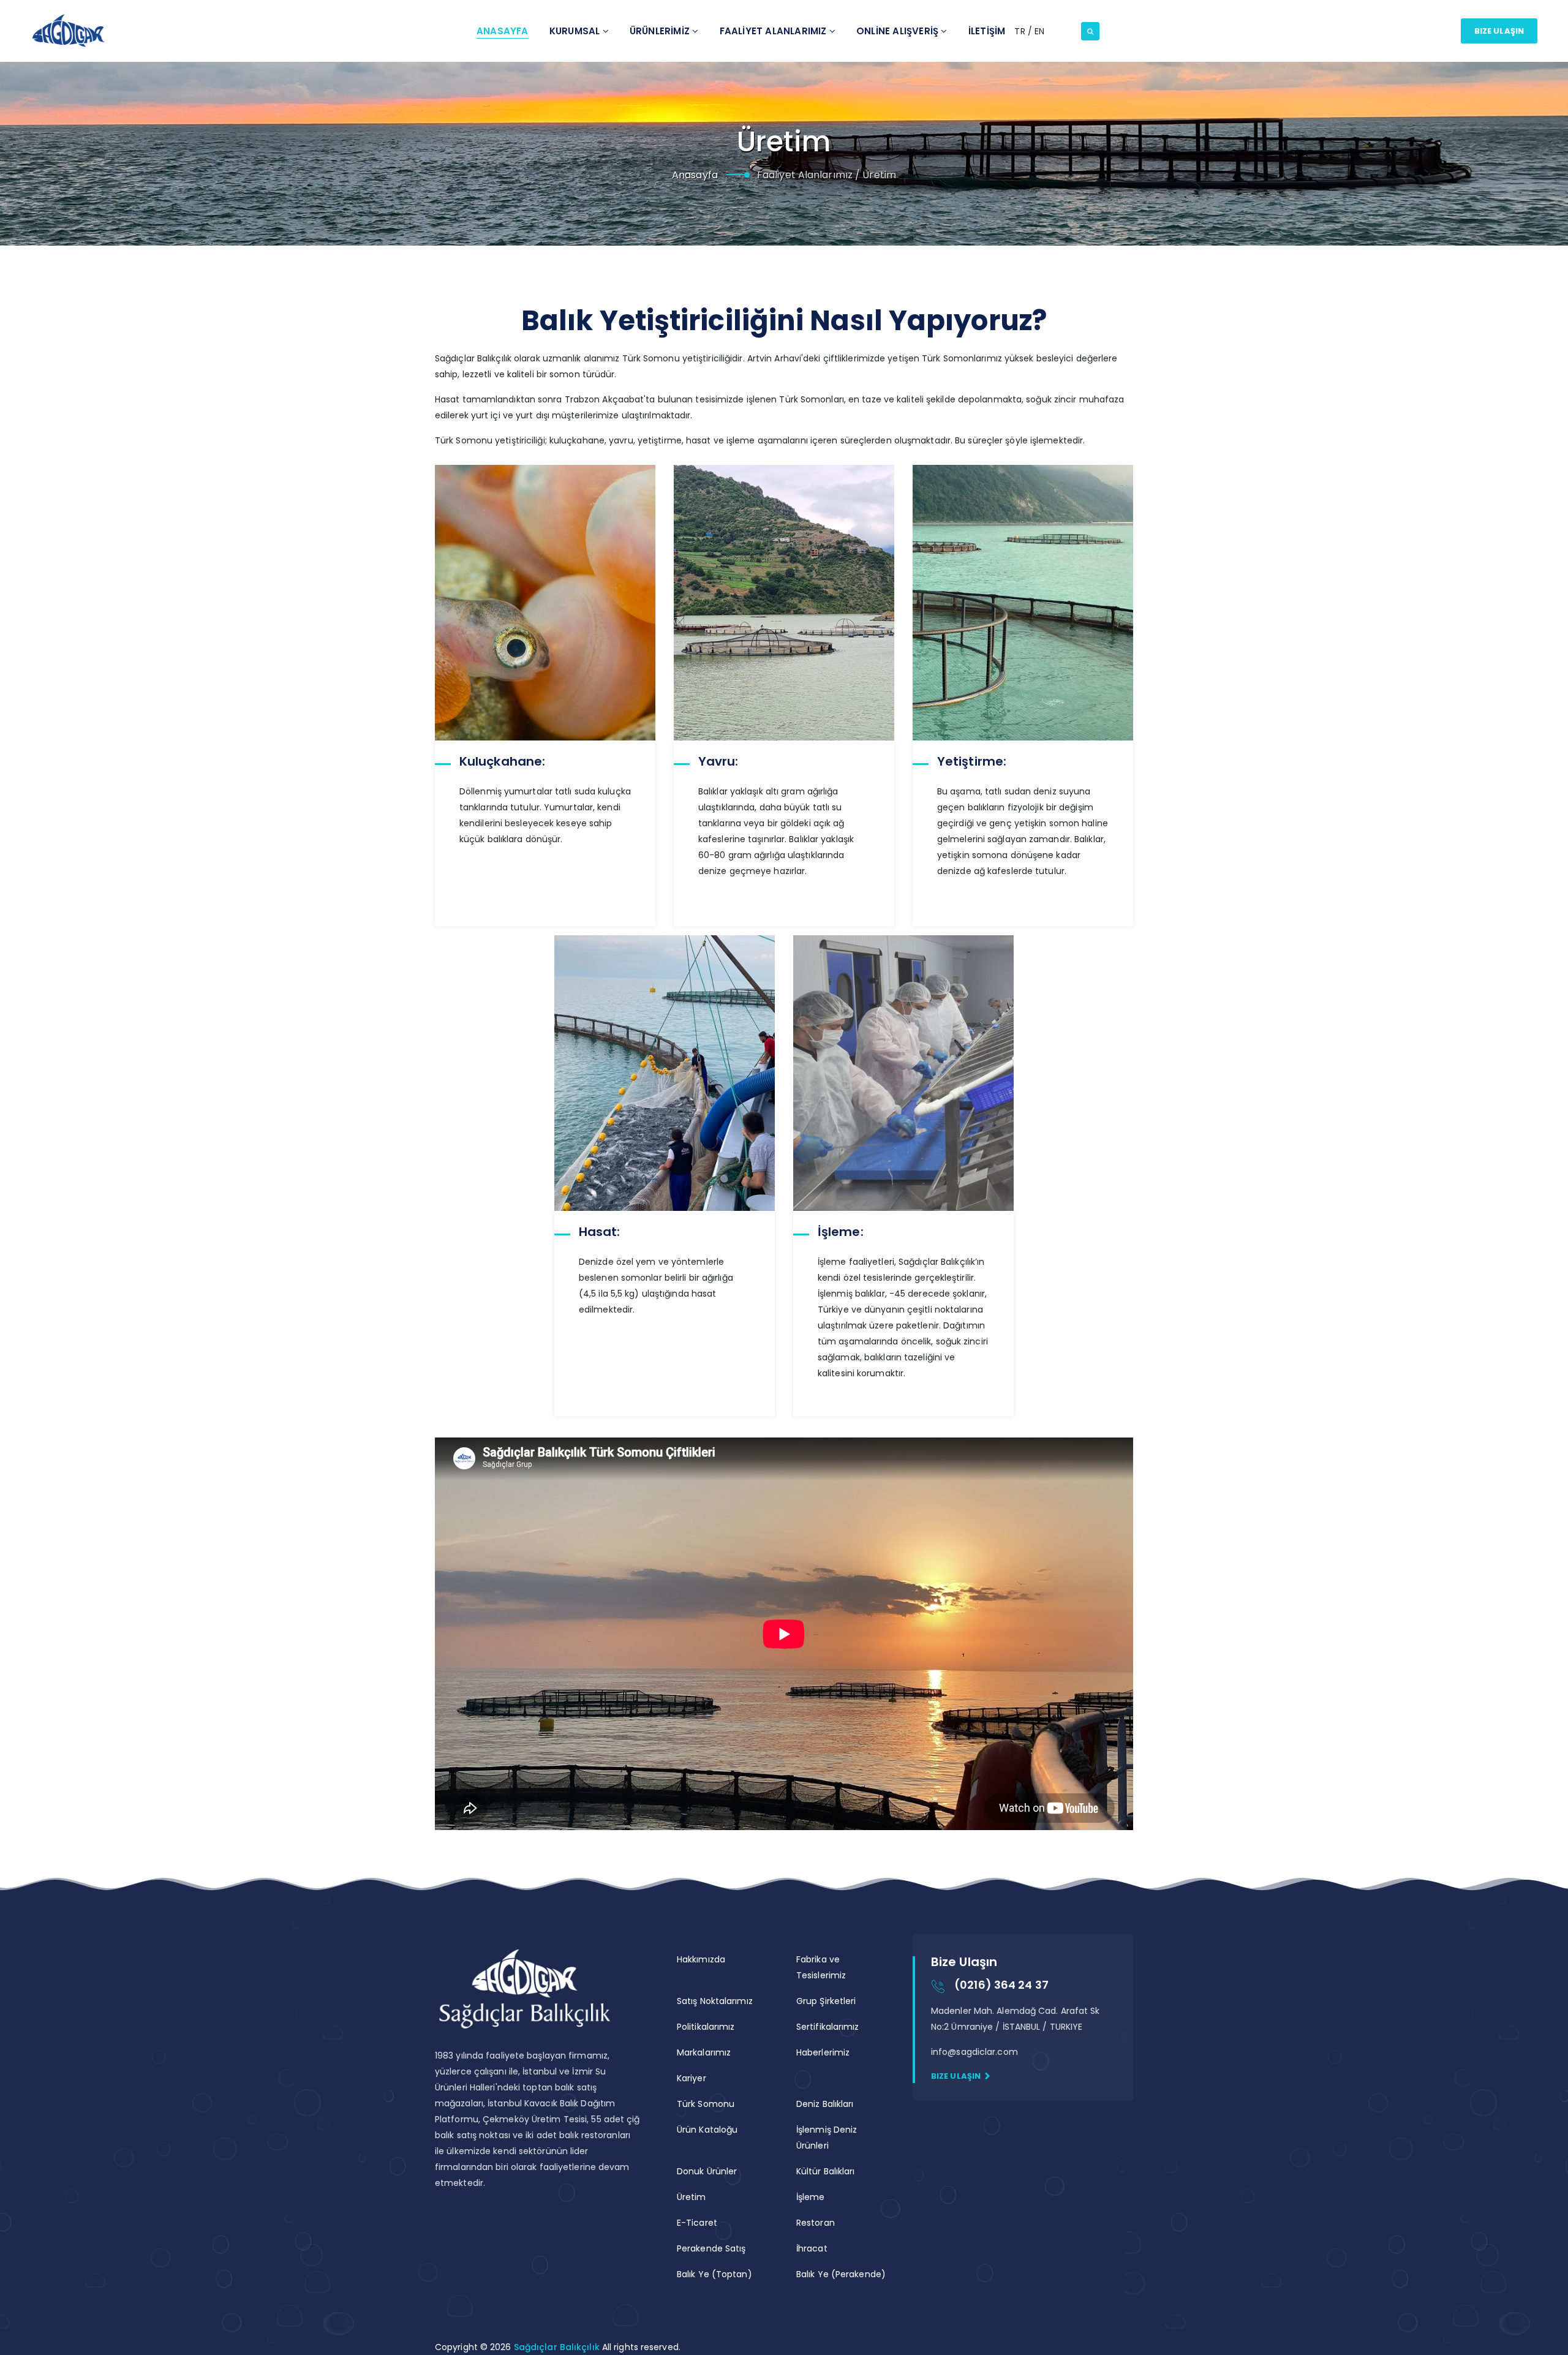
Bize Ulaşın (1499, 31)
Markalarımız (704, 2052)
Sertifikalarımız (828, 2027)
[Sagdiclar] (68, 31)
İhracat (812, 2248)
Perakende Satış (711, 2248)
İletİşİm (987, 31)
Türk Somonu (706, 2104)
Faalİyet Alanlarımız (775, 31)
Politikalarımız (706, 2027)
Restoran (816, 2223)
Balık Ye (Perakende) (841, 2274)
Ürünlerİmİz (661, 31)
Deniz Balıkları (825, 2104)
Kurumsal (576, 31)
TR (1021, 31)
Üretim (692, 2197)
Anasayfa (503, 31)
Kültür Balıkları (826, 2171)
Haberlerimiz (823, 2052)
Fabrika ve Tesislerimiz (821, 1967)
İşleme (811, 2197)
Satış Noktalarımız (715, 2001)
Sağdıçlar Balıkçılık (558, 2347)
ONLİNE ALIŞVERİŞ (899, 31)
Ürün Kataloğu (707, 2130)
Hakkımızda (701, 1959)
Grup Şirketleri (826, 2001)
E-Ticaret (697, 2223)
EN (1039, 31)
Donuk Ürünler (707, 2171)
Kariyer (692, 2078)
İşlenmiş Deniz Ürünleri (827, 2138)
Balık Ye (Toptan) (714, 2274)
